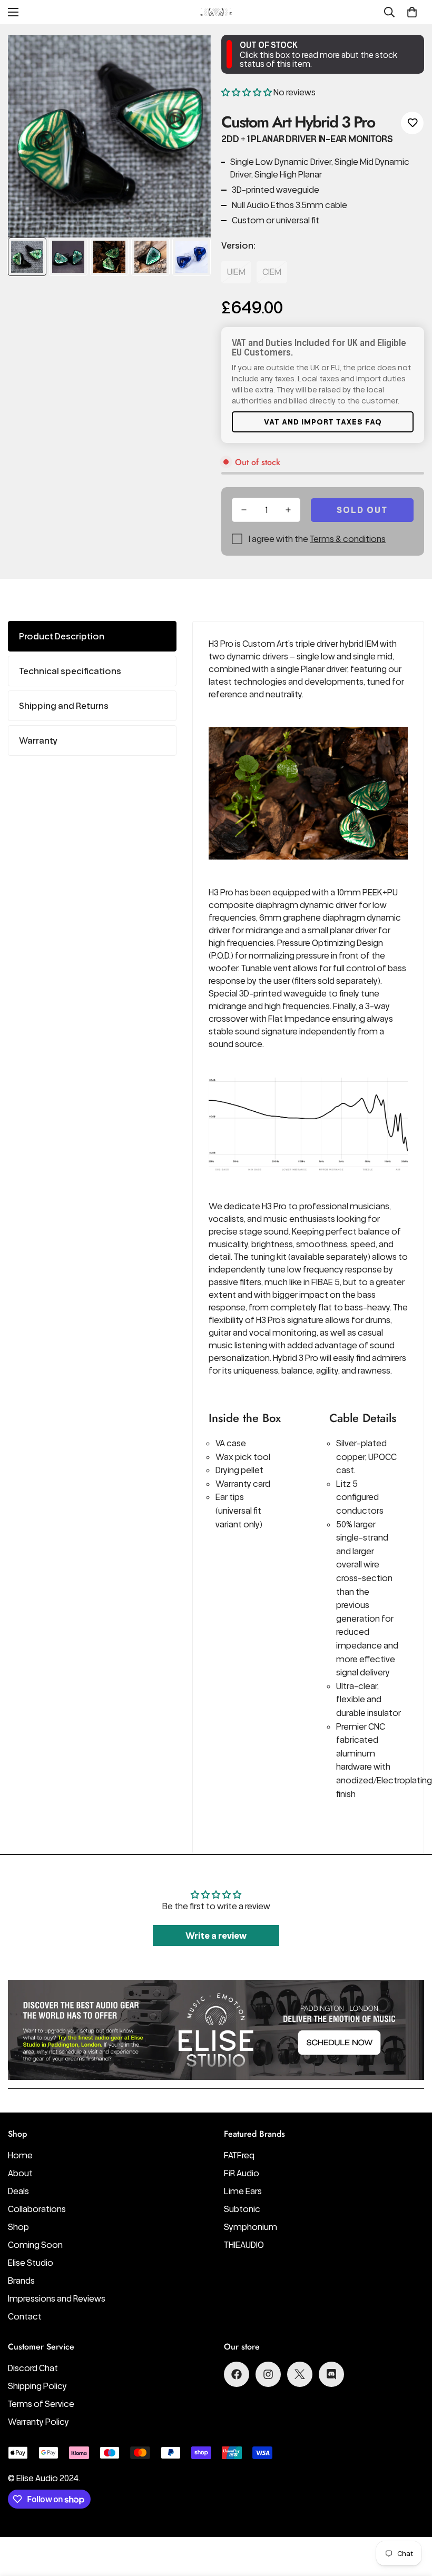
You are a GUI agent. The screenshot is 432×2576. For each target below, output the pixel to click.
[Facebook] (237, 2374)
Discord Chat (33, 2368)
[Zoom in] (188, 57)
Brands (21, 2281)
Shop (18, 2227)
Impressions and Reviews (57, 2298)
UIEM (236, 272)
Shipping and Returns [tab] (64, 706)
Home (20, 2155)
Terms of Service (41, 2404)
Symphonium (251, 2227)
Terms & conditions (348, 539)
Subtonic (242, 2209)
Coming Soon (35, 2245)
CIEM (272, 272)
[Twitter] (300, 2374)
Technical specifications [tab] (70, 671)
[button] (412, 12)
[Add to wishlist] (412, 123)
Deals (18, 2191)
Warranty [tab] (38, 741)
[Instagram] (268, 2374)
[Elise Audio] (216, 12)
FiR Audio (242, 2173)
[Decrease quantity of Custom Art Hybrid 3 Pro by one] (244, 510)
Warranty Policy (38, 2422)
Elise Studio (31, 2263)
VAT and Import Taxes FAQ (323, 422)
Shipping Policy (37, 2386)
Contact (25, 2316)
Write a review (216, 1936)
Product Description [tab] (62, 636)
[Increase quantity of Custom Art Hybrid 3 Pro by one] (288, 510)
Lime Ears (243, 2191)
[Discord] (331, 2374)
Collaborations (37, 2209)
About (20, 2173)
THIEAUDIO (244, 2245)
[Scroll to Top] (411, 2519)
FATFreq (239, 2155)
